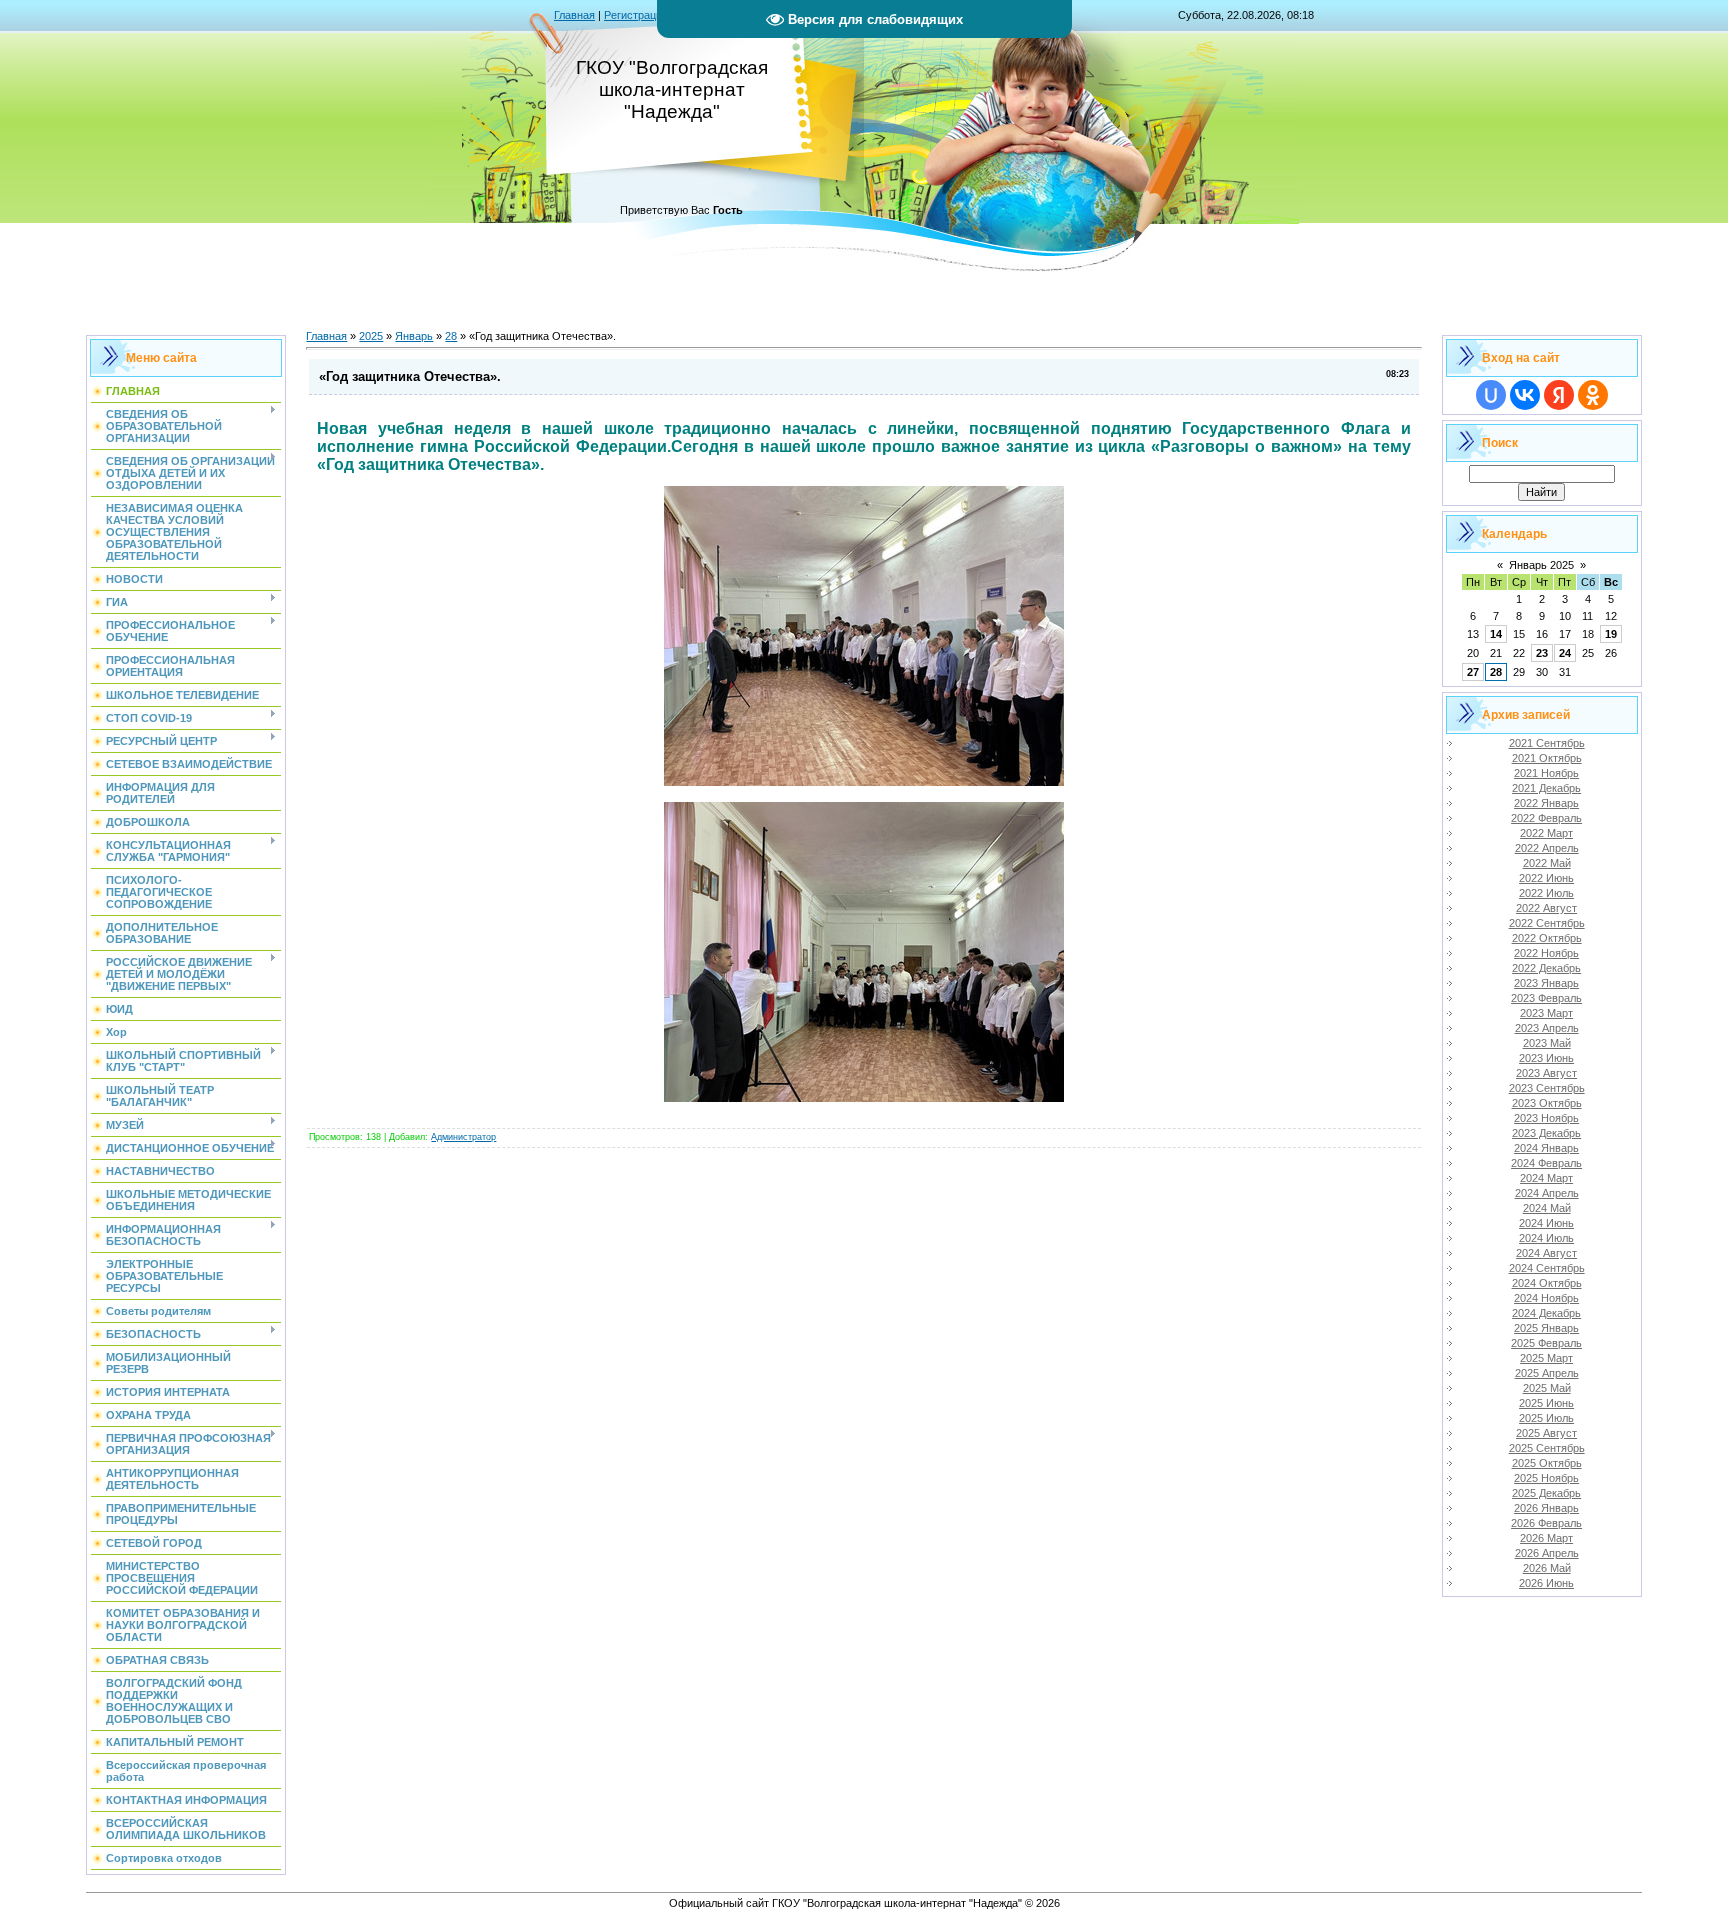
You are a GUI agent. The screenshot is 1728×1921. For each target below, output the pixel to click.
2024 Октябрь (1547, 1283)
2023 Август (1546, 1073)
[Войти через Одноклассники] (1593, 395)
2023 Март (1546, 1013)
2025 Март (1546, 1358)
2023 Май (1547, 1043)
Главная (574, 15)
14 (1496, 634)
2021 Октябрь (1547, 758)
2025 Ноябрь (1546, 1478)
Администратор (463, 1137)
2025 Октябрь (1547, 1463)
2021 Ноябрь (1546, 773)
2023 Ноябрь (1546, 1118)
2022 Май (1547, 863)
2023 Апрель (1547, 1028)
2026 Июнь (1546, 1583)
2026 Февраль (1546, 1523)
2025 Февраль (1546, 1343)
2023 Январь (1546, 983)
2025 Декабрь (1546, 1493)
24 (1565, 653)
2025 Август (1546, 1433)
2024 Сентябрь (1547, 1268)
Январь (414, 336)
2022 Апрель (1547, 848)
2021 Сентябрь (1547, 743)
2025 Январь (1546, 1328)
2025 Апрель (1547, 1373)
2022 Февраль (1546, 818)
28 (451, 336)
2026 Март (1546, 1538)
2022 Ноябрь (1546, 953)
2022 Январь (1546, 803)
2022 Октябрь (1547, 938)
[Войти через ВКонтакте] (1525, 395)
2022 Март (1546, 833)
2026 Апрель (1547, 1553)
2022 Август (1546, 908)
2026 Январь (1546, 1508)
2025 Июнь (1546, 1403)
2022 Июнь (1546, 878)
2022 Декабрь (1546, 968)
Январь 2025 (1541, 565)
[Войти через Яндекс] (1559, 395)
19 (1611, 634)
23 (1542, 653)
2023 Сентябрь (1547, 1088)
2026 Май (1547, 1568)
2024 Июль (1546, 1238)
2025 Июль (1546, 1418)
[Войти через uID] (1491, 395)
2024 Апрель (1547, 1193)
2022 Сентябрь (1547, 923)
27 (1473, 672)
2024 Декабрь (1546, 1313)
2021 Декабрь (1546, 788)
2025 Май (1547, 1388)
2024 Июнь (1546, 1223)
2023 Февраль (1546, 998)
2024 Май (1547, 1208)
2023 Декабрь (1546, 1133)
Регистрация (636, 15)
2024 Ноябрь (1546, 1298)
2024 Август (1546, 1253)
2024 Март (1546, 1178)
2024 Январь (1546, 1148)
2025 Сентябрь (1547, 1448)
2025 (371, 336)
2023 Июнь (1546, 1058)
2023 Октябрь (1547, 1103)
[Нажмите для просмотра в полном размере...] (864, 780)
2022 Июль (1546, 893)
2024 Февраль (1546, 1163)
